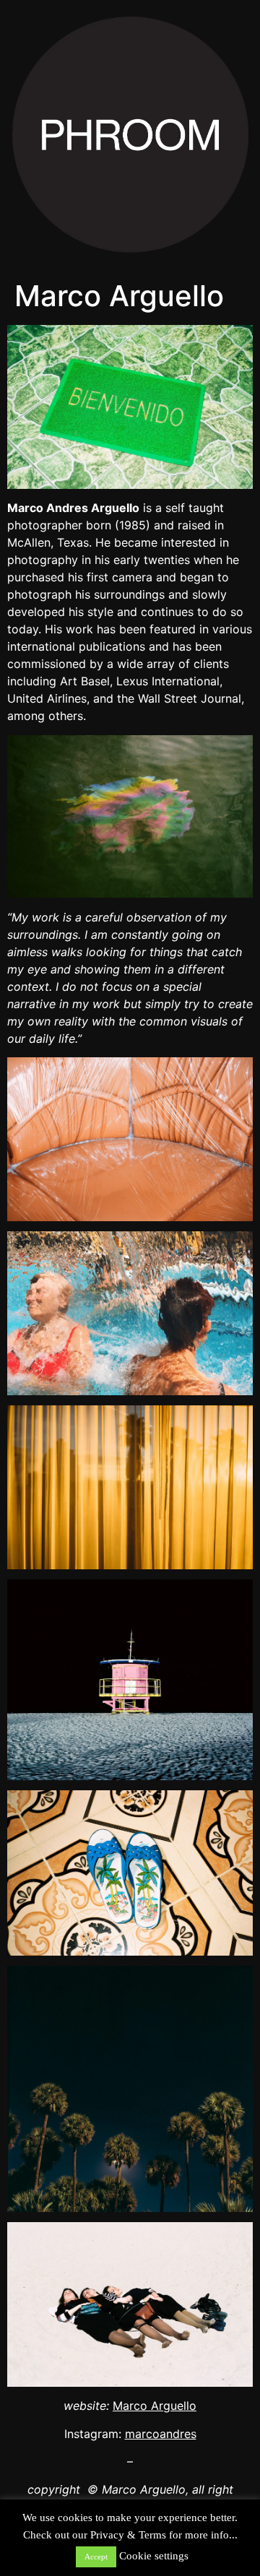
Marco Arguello (155, 2406)
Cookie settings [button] (154, 2556)
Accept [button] (96, 2557)
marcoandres (161, 2434)
